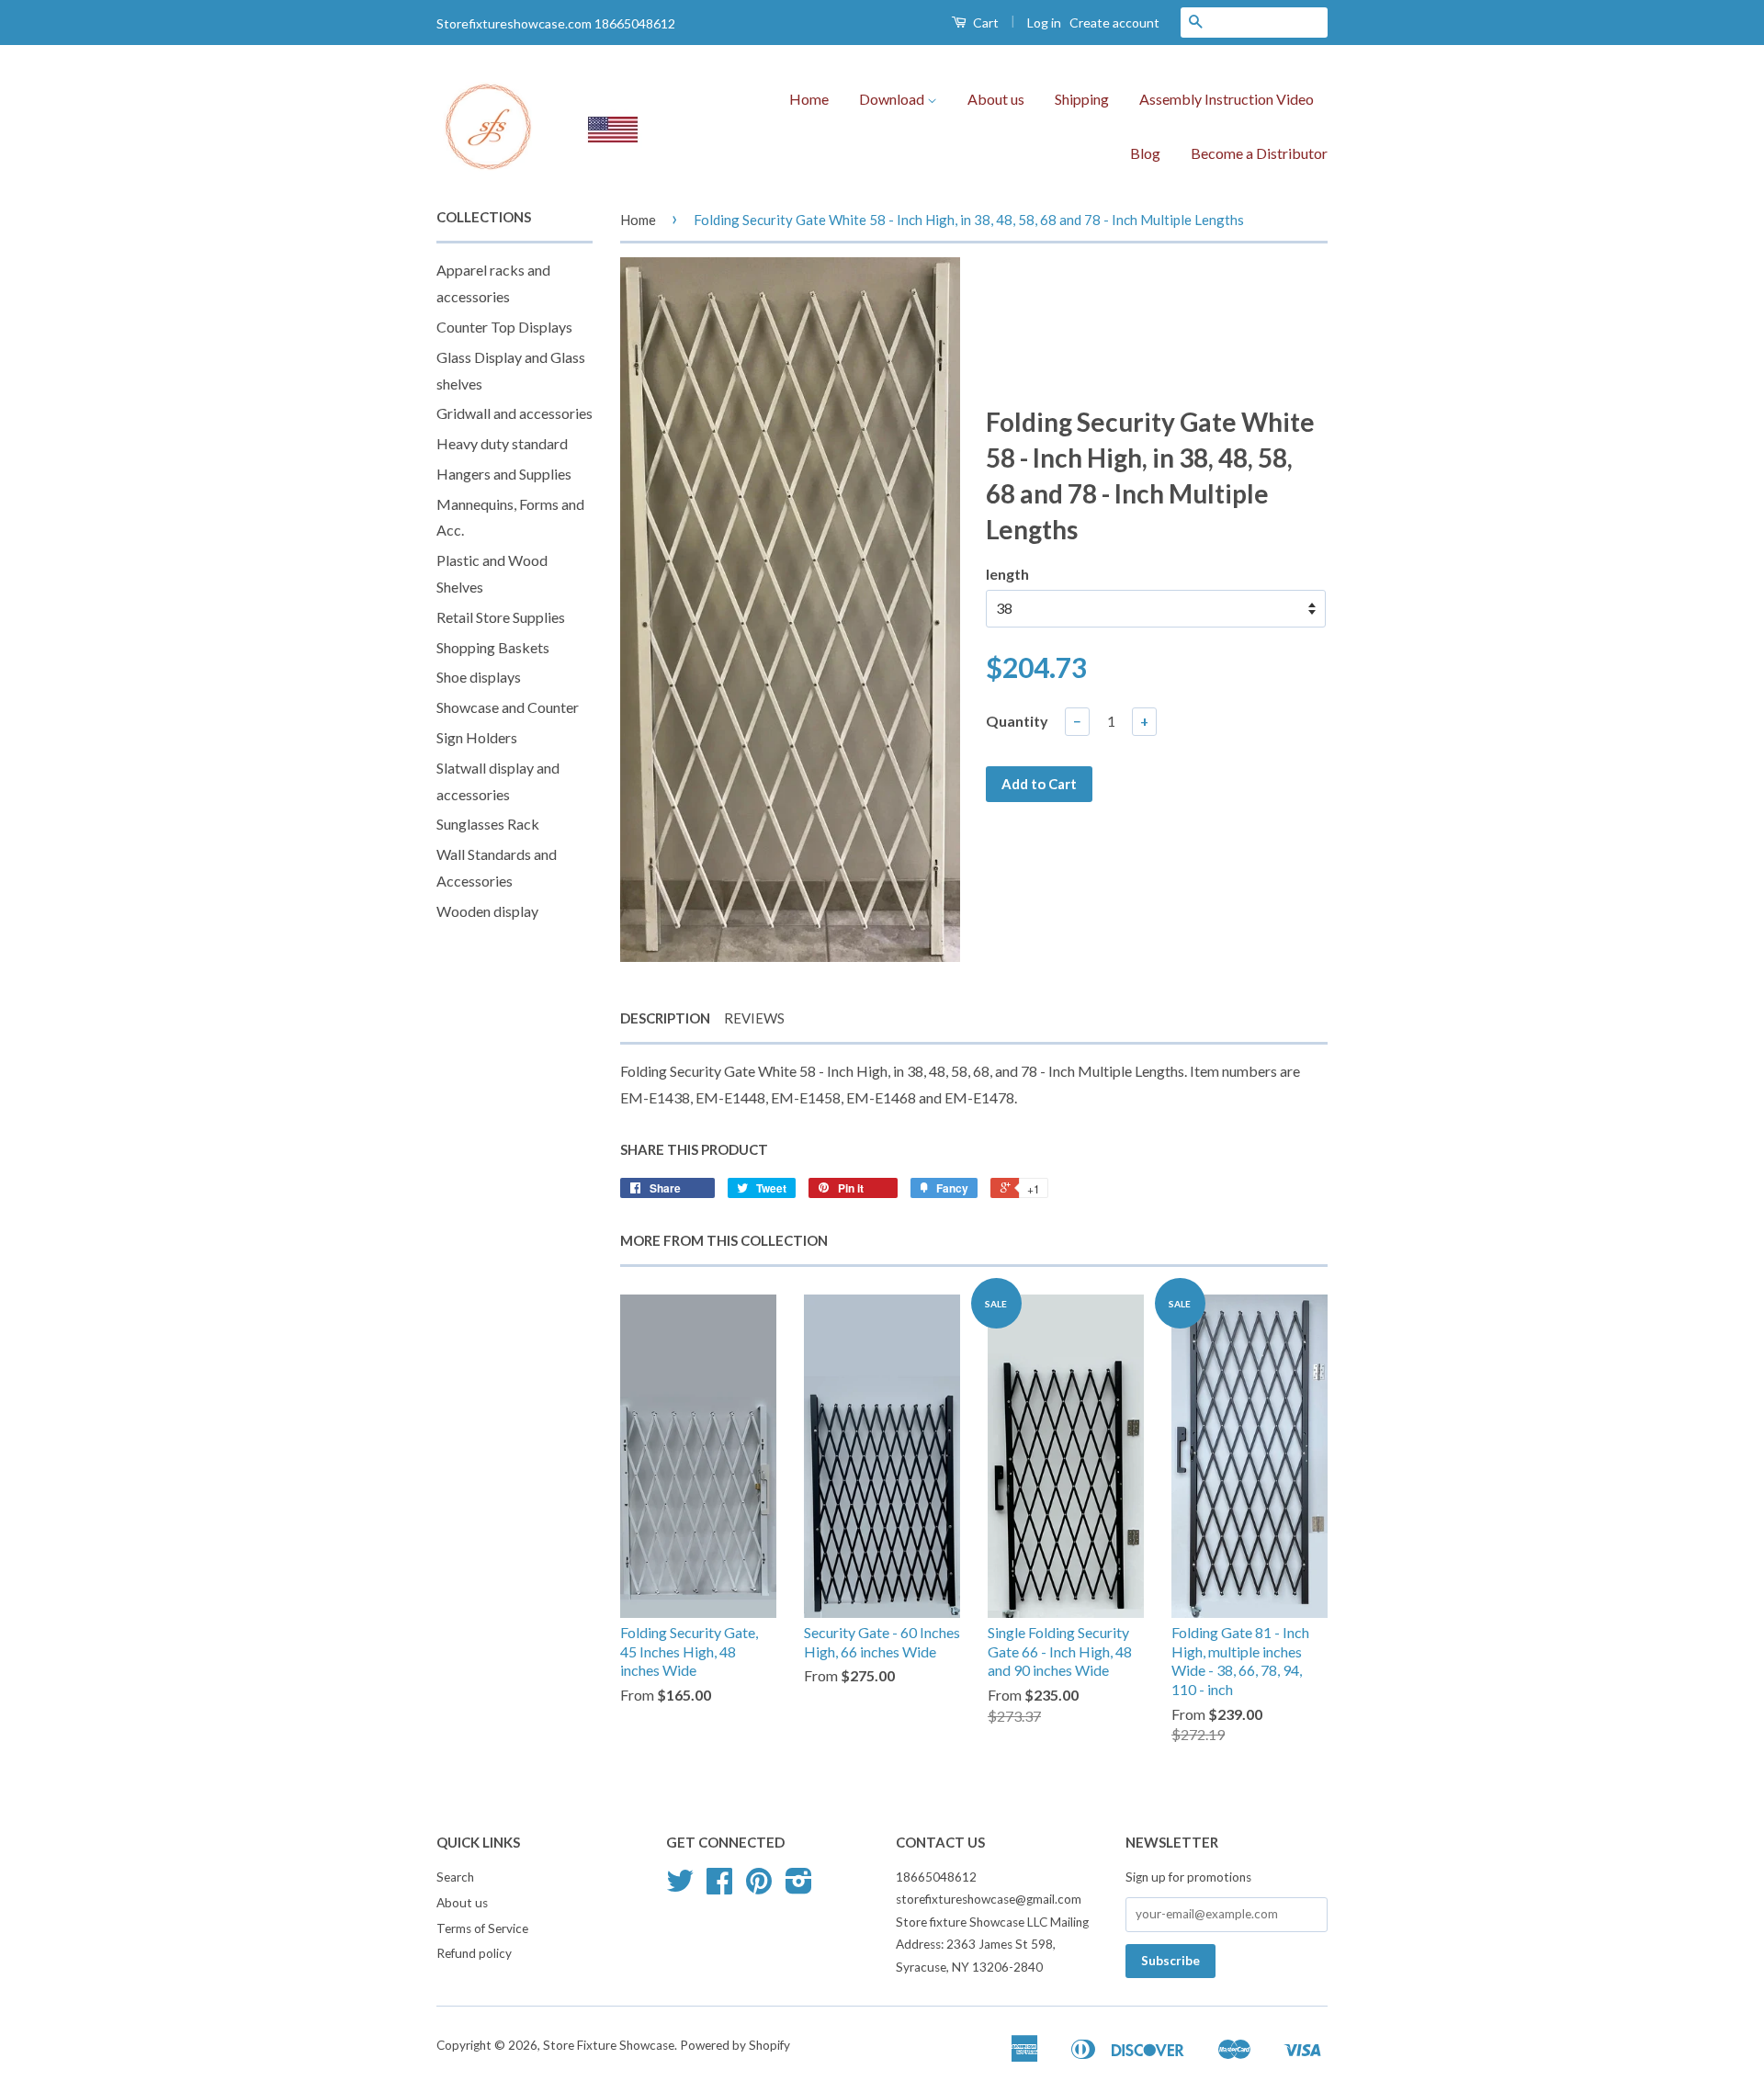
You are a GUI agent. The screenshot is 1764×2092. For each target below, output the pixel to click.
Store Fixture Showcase (609, 2045)
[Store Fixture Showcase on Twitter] (680, 1887)
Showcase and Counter (508, 707)
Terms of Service (482, 1928)
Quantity (1017, 721)
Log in (1044, 23)
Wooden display (487, 911)
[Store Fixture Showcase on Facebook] (719, 1887)
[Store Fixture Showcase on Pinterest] (759, 1887)
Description (665, 1018)
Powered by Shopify (735, 2045)
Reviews (754, 1018)
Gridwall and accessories (514, 413)
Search (455, 1877)
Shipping (1082, 99)
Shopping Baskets (493, 647)
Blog (1145, 153)
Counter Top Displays (504, 327)
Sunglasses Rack (488, 824)
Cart (984, 23)
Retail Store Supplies (501, 617)
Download (893, 99)
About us (996, 99)
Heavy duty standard (502, 443)
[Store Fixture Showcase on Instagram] (799, 1887)
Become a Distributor (1259, 153)
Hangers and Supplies (504, 474)
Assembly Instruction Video (1227, 99)
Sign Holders (477, 737)
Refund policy (474, 1953)
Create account (1114, 23)
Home (809, 99)
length (1007, 574)
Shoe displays (479, 677)
